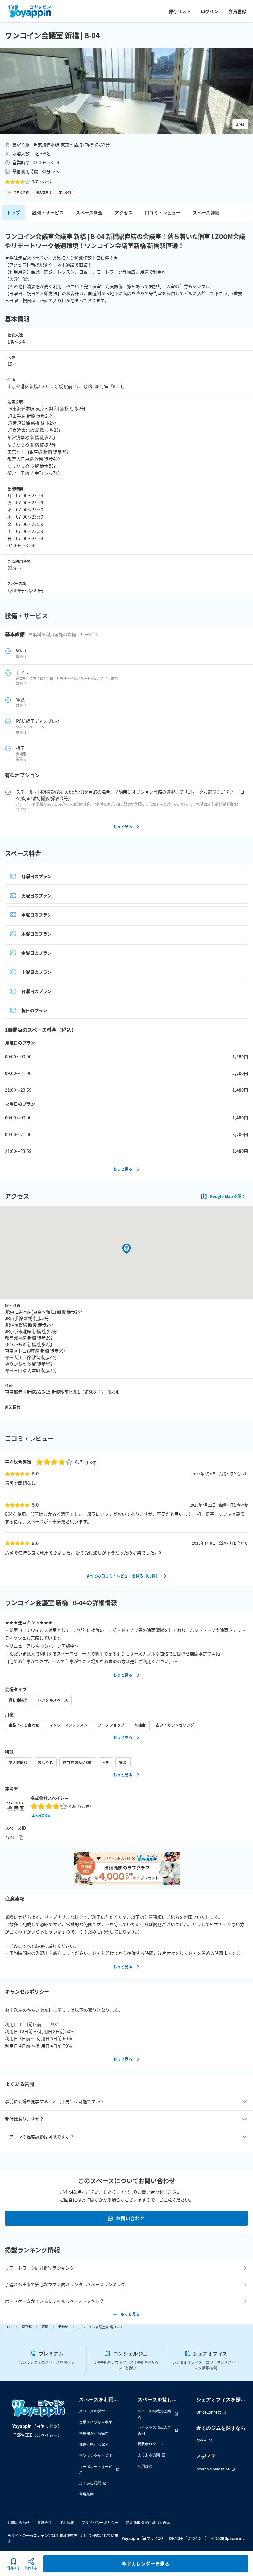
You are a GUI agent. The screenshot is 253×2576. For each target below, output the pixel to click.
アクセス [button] (124, 213)
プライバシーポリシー (100, 2522)
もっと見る (123, 826)
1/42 (240, 124)
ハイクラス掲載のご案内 (154, 2430)
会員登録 (237, 11)
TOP (8, 2327)
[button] (126, 91)
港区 (45, 2327)
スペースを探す (92, 2411)
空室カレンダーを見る (146, 2563)
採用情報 (67, 2522)
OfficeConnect (208, 2412)
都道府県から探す (94, 2444)
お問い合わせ (130, 2218)
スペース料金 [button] (89, 213)
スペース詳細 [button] (206, 213)
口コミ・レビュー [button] (163, 213)
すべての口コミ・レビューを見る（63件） (123, 1576)
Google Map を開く (228, 1196)
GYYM (201, 2441)
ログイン (210, 11)
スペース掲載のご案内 (154, 2414)
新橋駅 (63, 2327)
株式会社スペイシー (50, 1798)
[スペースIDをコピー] (21, 1837)
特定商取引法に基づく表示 (148, 2522)
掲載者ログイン (151, 2444)
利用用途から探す (94, 2433)
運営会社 (44, 2522)
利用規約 (86, 2494)
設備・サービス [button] (48, 213)
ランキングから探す (96, 2455)
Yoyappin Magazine (213, 2469)
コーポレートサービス (96, 2469)
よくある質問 (90, 2483)
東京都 (27, 2327)
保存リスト (180, 11)
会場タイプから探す (96, 2422)
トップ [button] (13, 213)
